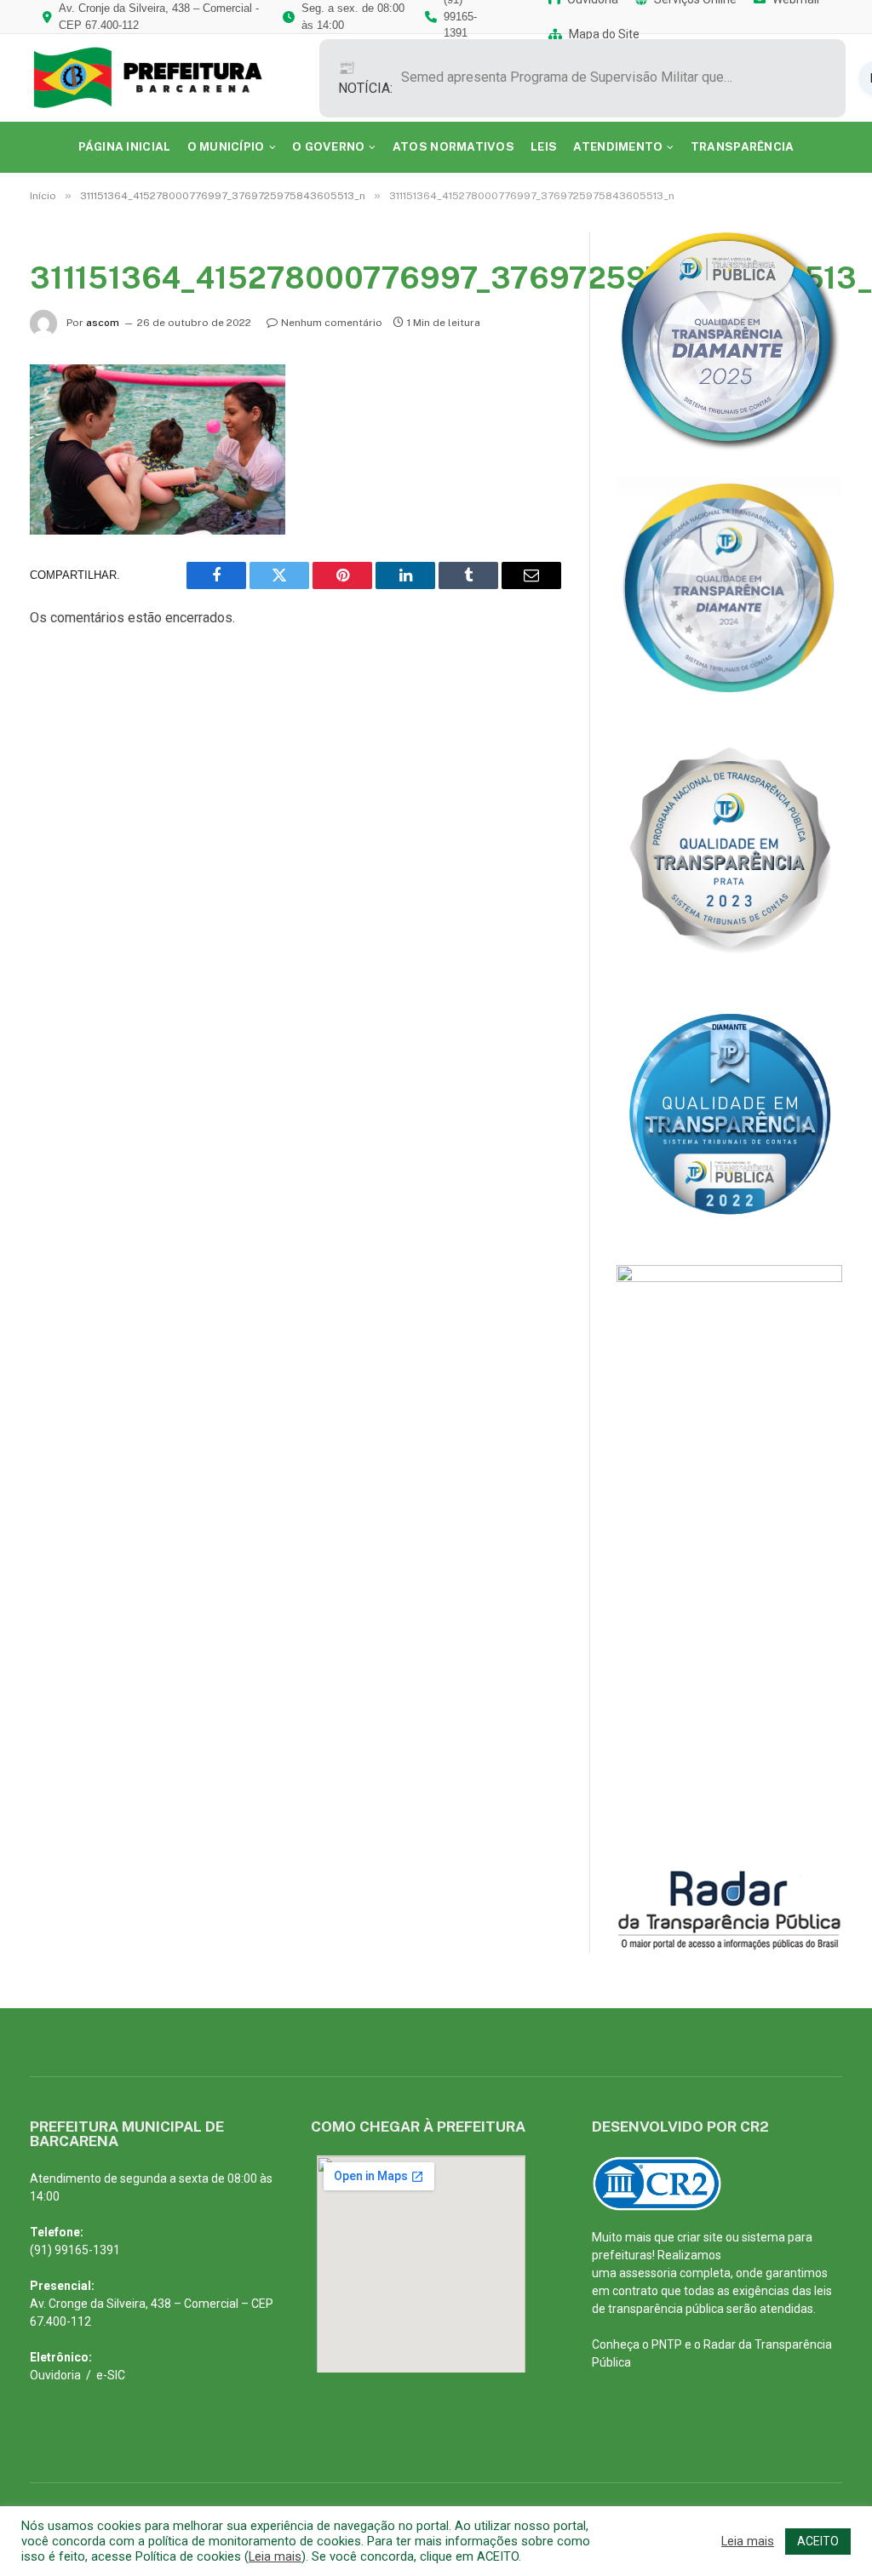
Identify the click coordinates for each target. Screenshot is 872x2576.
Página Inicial (125, 146)
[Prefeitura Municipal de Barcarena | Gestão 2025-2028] (160, 78)
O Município (226, 146)
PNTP (667, 2344)
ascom (103, 323)
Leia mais (275, 2556)
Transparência (743, 146)
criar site (700, 2237)
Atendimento (618, 146)
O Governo (328, 146)
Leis (544, 146)
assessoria (648, 2273)
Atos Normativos (453, 146)
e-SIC (111, 2375)
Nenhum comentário (332, 323)
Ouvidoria (55, 2375)
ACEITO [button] (818, 2541)
